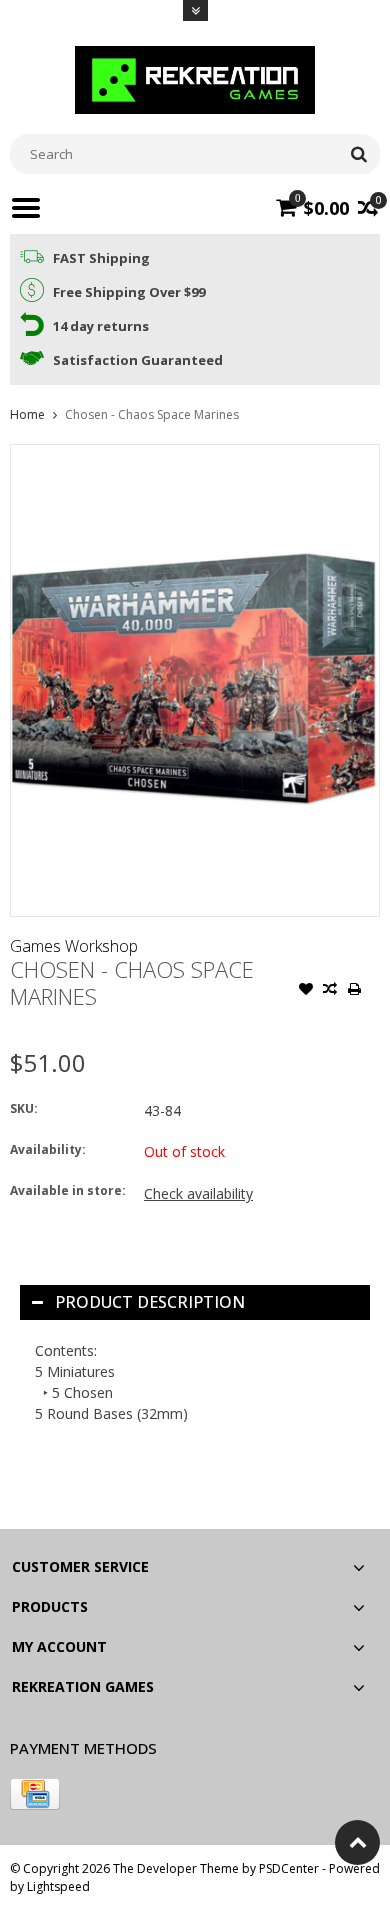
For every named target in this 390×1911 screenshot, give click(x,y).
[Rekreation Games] (195, 78)
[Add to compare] (330, 991)
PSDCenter (289, 1868)
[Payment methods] (35, 1794)
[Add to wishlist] (306, 991)
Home (27, 414)
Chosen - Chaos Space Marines (152, 414)
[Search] (358, 154)
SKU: (24, 1108)
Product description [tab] (150, 1302)
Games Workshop (74, 946)
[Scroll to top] (357, 1842)
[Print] (354, 991)
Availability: (48, 1149)
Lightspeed (58, 1886)
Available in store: (68, 1190)
